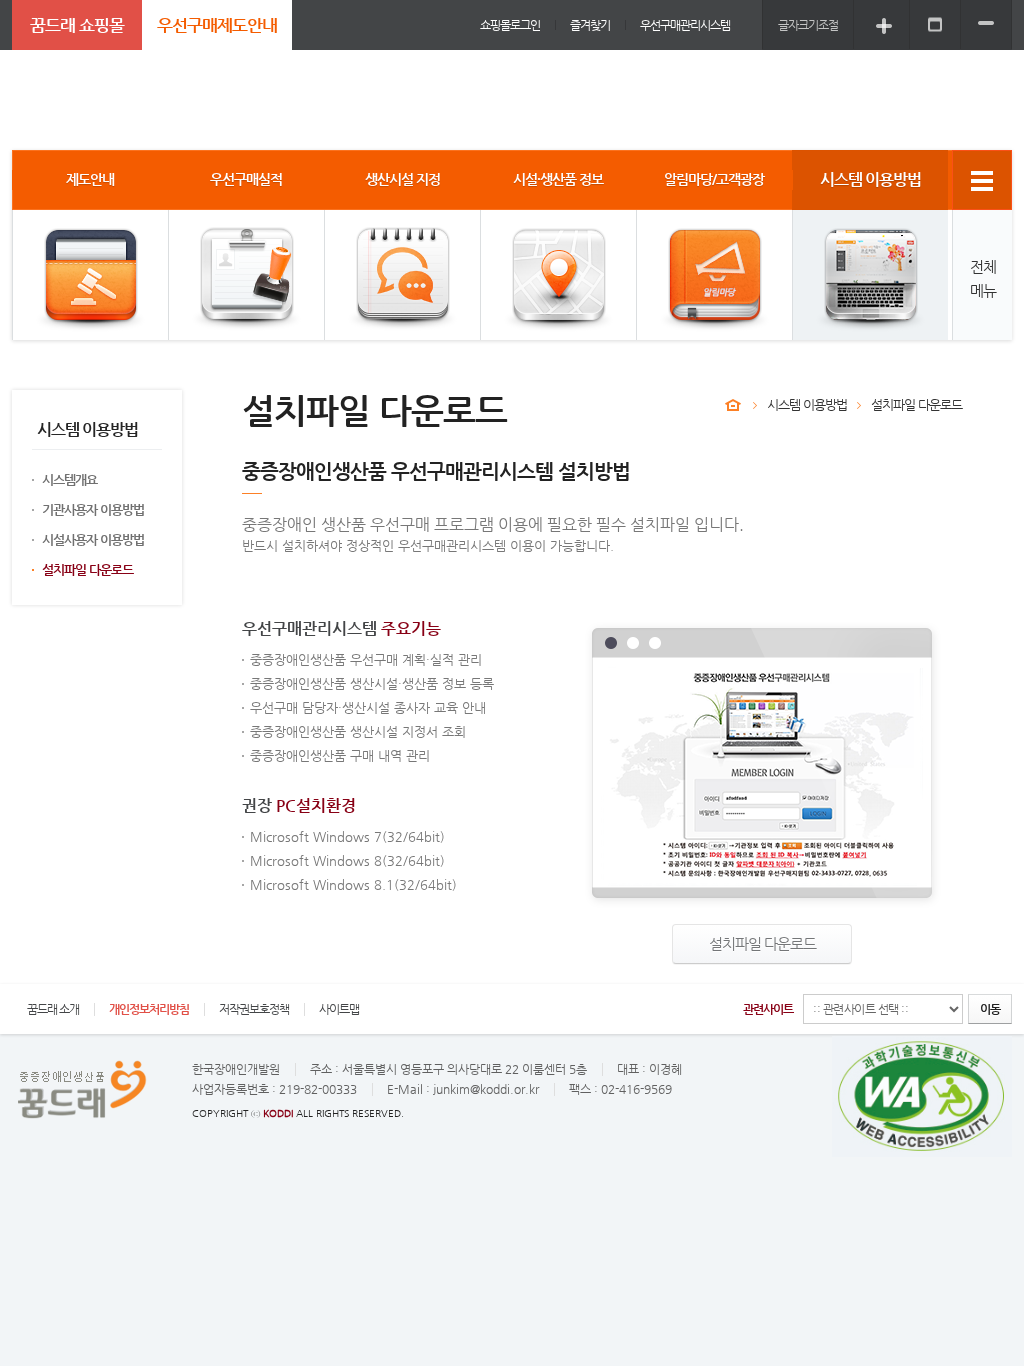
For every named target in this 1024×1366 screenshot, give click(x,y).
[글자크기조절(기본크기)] (935, 24)
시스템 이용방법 (807, 404)
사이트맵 (339, 1009)
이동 (990, 1009)
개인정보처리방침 (149, 1009)
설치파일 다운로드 (87, 569)
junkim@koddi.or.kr (486, 1089)
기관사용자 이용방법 (93, 509)
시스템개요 (69, 479)
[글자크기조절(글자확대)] (884, 24)
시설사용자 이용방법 (93, 539)
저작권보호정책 (254, 1009)
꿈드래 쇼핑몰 (77, 25)
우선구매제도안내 (217, 25)
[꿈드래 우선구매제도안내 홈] (733, 405)
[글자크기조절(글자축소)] (986, 24)
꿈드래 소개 (53, 1009)
